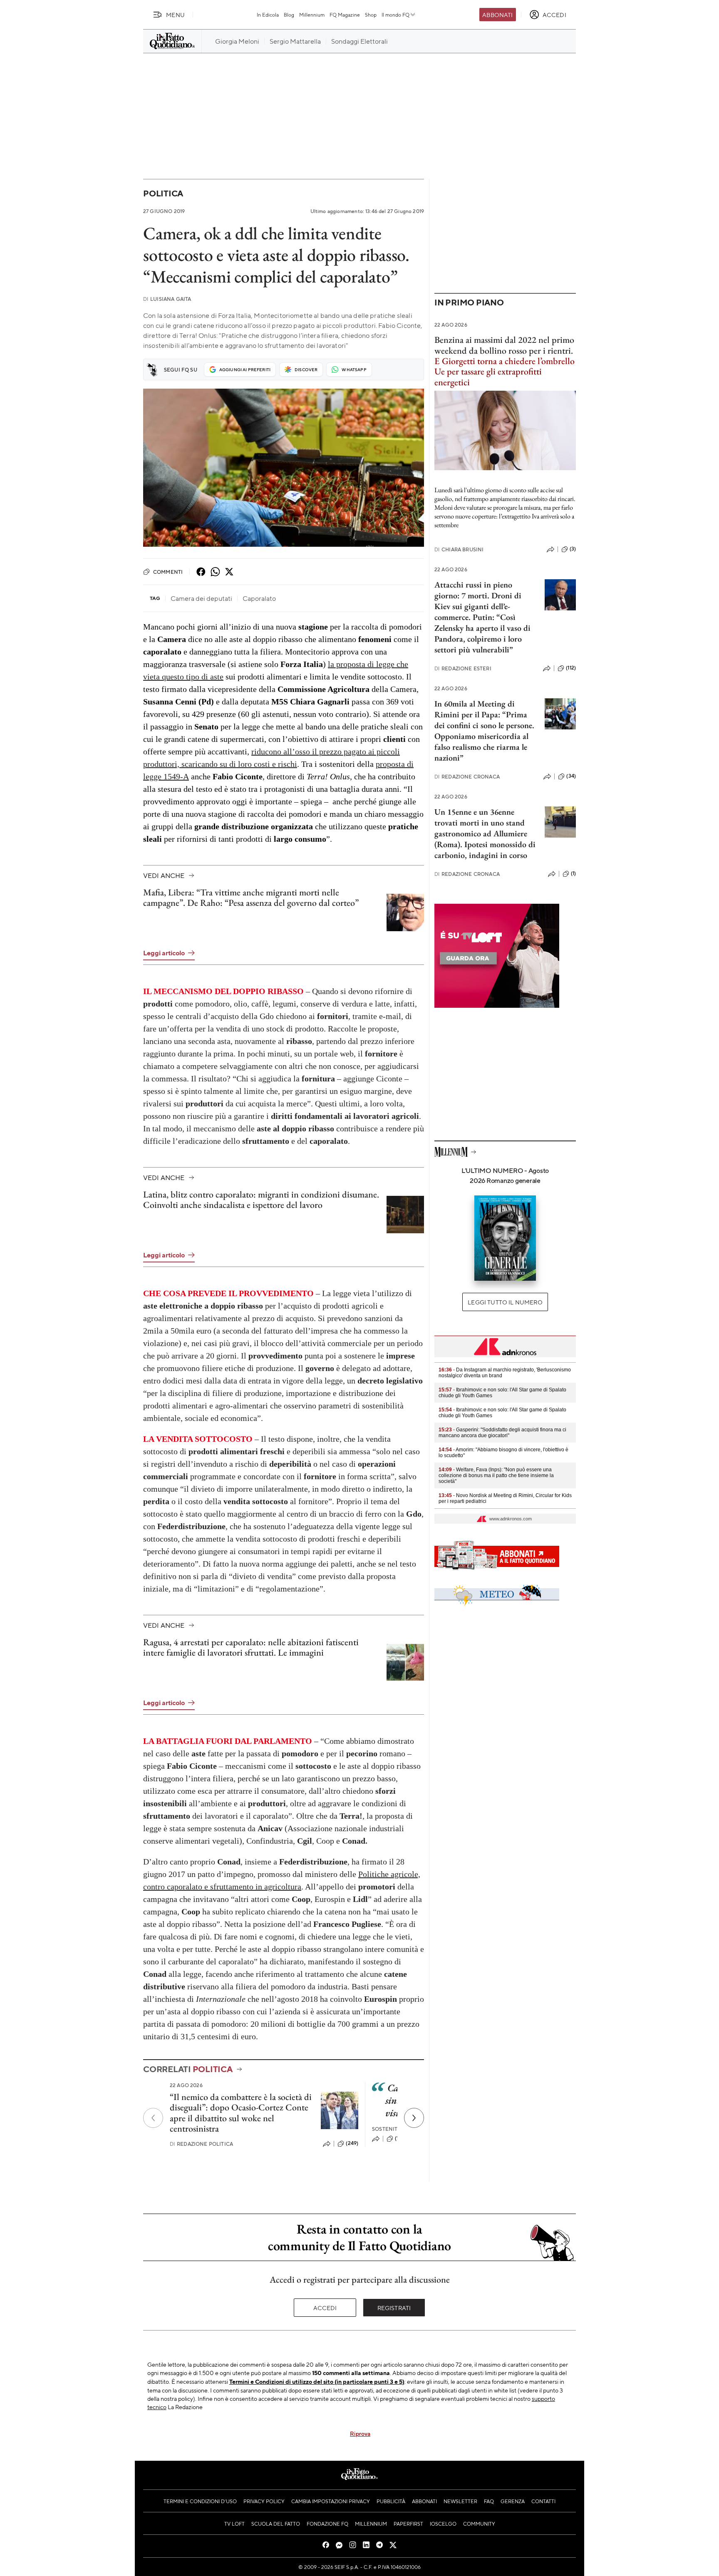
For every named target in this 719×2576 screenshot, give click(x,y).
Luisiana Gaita (167, 299)
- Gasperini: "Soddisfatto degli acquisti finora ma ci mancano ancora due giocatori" (502, 1433)
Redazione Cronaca (467, 777)
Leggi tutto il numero (505, 1302)
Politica (163, 193)
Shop (371, 15)
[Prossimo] (414, 2118)
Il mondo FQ (395, 15)
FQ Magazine (345, 15)
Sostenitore (390, 2129)
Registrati (394, 2308)
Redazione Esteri (463, 668)
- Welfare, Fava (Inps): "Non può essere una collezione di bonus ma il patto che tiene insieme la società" (496, 1475)
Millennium (312, 15)
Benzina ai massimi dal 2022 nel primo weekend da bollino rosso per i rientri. (504, 345)
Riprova (360, 2433)
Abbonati (497, 15)
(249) (352, 2143)
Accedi (325, 2308)
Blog (289, 15)
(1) (573, 873)
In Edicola (268, 15)
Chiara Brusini (459, 549)
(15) (399, 2138)
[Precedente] (153, 2118)
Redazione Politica (201, 2144)
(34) (571, 776)
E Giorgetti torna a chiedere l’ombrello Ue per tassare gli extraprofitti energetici (505, 372)
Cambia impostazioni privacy (331, 2501)
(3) (573, 549)
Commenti (168, 572)
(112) (571, 668)
